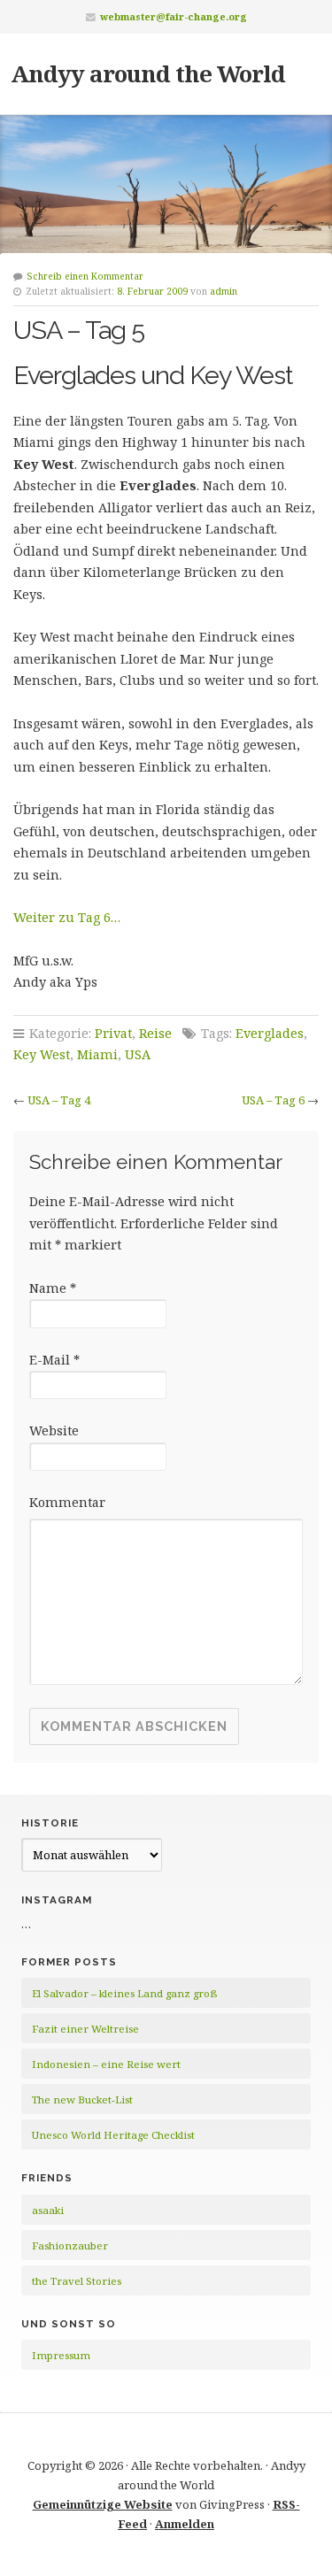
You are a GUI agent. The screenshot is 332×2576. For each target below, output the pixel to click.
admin (224, 291)
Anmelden (185, 2524)
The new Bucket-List (82, 2099)
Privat (113, 1033)
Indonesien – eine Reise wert (106, 2064)
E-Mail (54, 1360)
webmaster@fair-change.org (174, 16)
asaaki (48, 2210)
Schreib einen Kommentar (85, 276)
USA (138, 1054)
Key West (42, 1054)
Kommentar (67, 1502)
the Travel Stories (77, 2281)
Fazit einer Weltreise (85, 2029)
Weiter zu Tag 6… (67, 917)
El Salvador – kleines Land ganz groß (124, 1993)
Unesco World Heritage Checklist (113, 2135)
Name (53, 1288)
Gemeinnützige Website (103, 2504)
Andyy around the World (148, 73)
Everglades (270, 1033)
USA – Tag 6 (273, 1100)
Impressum (61, 2355)
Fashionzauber (70, 2245)
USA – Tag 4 (59, 1100)
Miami (97, 1054)
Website (54, 1430)
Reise (155, 1033)
